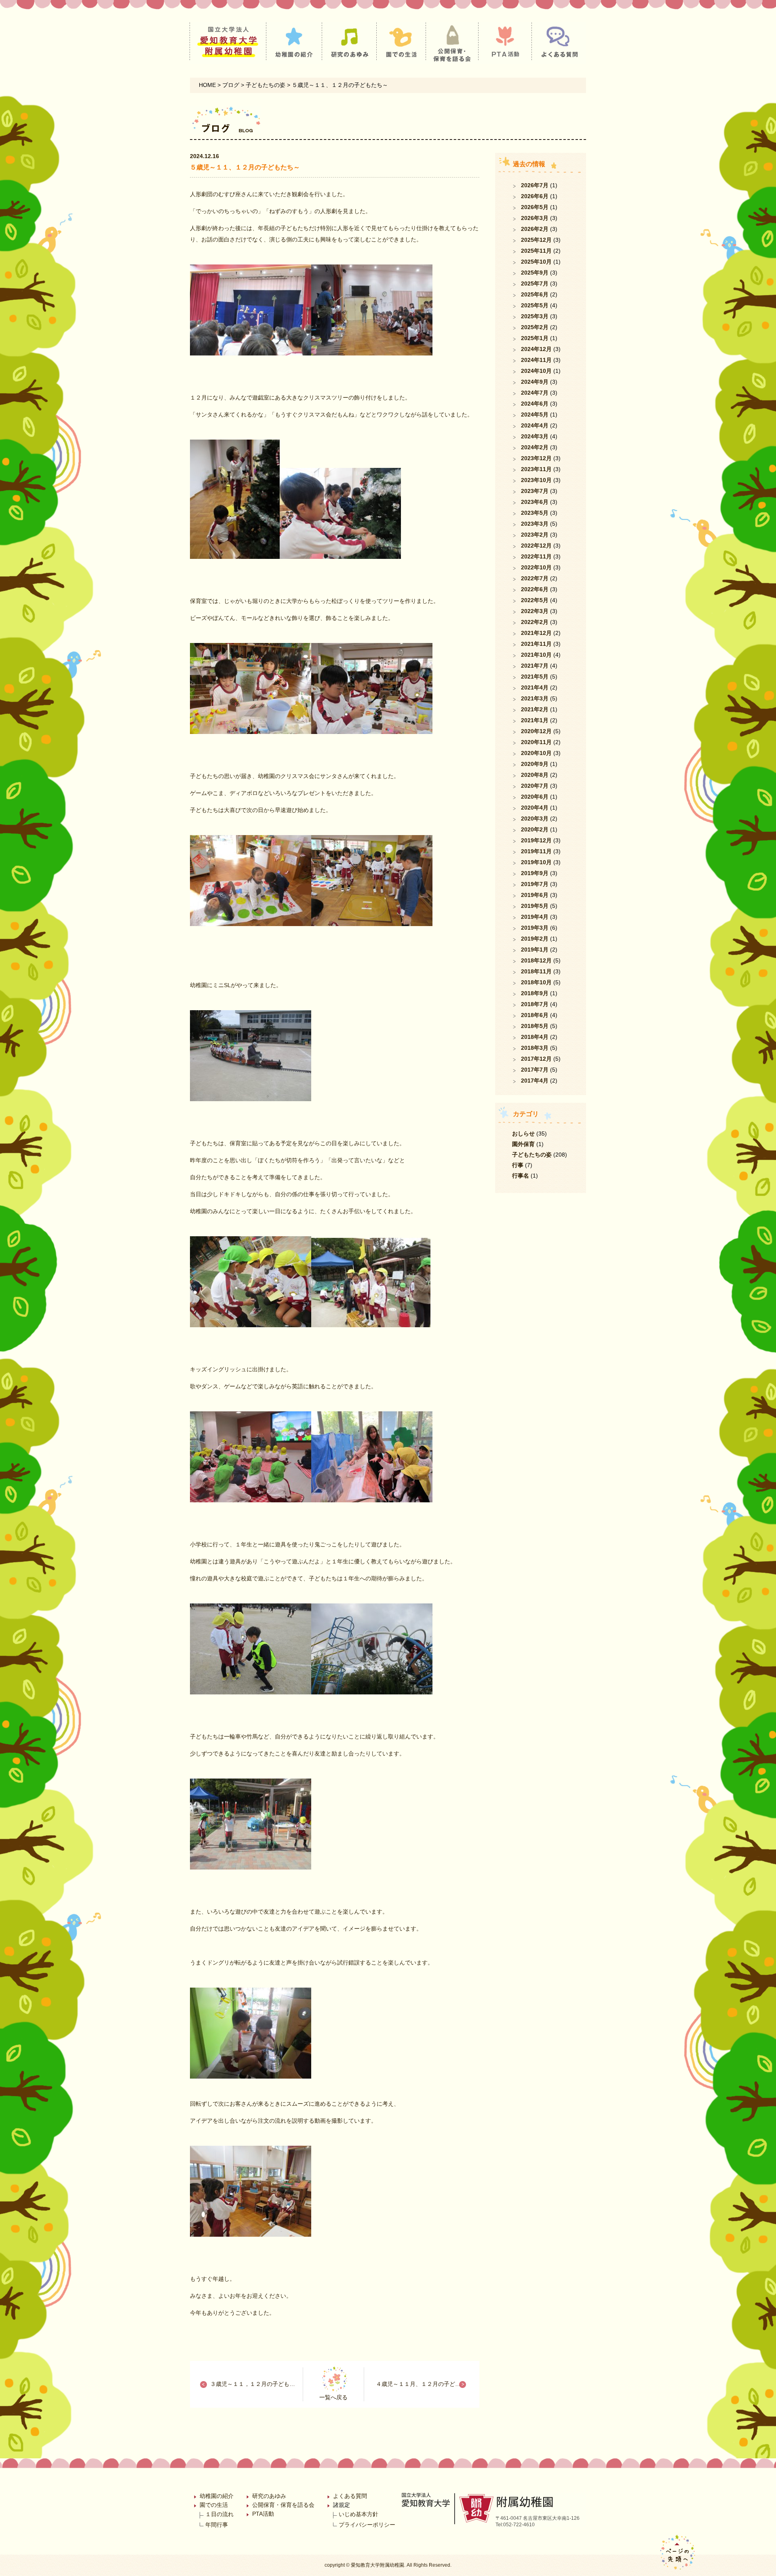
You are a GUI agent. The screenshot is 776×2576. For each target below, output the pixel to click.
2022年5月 (535, 600)
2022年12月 (536, 546)
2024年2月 (535, 447)
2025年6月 (535, 294)
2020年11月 (536, 742)
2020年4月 (535, 808)
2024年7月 (535, 393)
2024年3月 (535, 436)
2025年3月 (535, 316)
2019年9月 (535, 873)
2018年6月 (535, 1015)
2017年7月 (535, 1070)
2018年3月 (535, 1048)
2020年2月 (535, 829)
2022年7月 (535, 578)
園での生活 (214, 2505)
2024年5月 (535, 415)
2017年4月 (535, 1081)
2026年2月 (535, 229)
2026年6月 (535, 196)
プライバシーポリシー (367, 2525)
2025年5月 (535, 305)
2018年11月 (536, 971)
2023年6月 (535, 502)
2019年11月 (536, 851)
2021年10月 (536, 655)
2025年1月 (535, 338)
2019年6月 (535, 895)
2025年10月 (536, 262)
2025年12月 (536, 240)
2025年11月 (536, 251)
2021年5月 (535, 677)
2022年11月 (536, 556)
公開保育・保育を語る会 (283, 2505)
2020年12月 (536, 731)
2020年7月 (535, 786)
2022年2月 (535, 622)
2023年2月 (535, 535)
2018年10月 (536, 982)
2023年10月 (536, 480)
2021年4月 (535, 687)
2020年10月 (536, 753)
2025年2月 (535, 327)
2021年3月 (535, 698)
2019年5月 (535, 906)
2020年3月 (535, 818)
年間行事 (217, 2525)
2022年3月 (535, 611)
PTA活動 (263, 2514)
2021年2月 (535, 709)
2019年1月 (535, 950)
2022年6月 (535, 589)
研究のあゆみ (269, 2496)
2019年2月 (535, 939)
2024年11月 (536, 360)
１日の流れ (219, 2514)
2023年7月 (535, 491)
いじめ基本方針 (358, 2514)
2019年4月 (535, 917)
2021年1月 (535, 720)
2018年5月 (535, 1026)
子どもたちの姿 (532, 1155)
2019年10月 (536, 862)
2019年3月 (535, 928)
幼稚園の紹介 (217, 2496)
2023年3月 (535, 524)
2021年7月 (535, 666)
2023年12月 (536, 458)
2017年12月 (536, 1059)
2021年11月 (536, 644)
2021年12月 (536, 633)
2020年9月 (535, 764)
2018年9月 (535, 993)
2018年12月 (536, 960)
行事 (518, 1165)
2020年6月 (535, 797)
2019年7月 (535, 884)
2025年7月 (535, 283)
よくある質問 (350, 2496)
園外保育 (523, 1144)
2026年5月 (535, 207)
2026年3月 (535, 218)
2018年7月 (535, 1004)
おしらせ (523, 1134)
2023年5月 (535, 513)
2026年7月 (535, 185)
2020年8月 (535, 775)
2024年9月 (535, 382)
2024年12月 (536, 349)
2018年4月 (535, 1037)
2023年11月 (536, 469)
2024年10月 (536, 371)
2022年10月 (536, 567)
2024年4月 (535, 425)
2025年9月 (535, 273)
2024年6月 (535, 404)
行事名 (521, 1176)
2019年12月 (536, 840)
